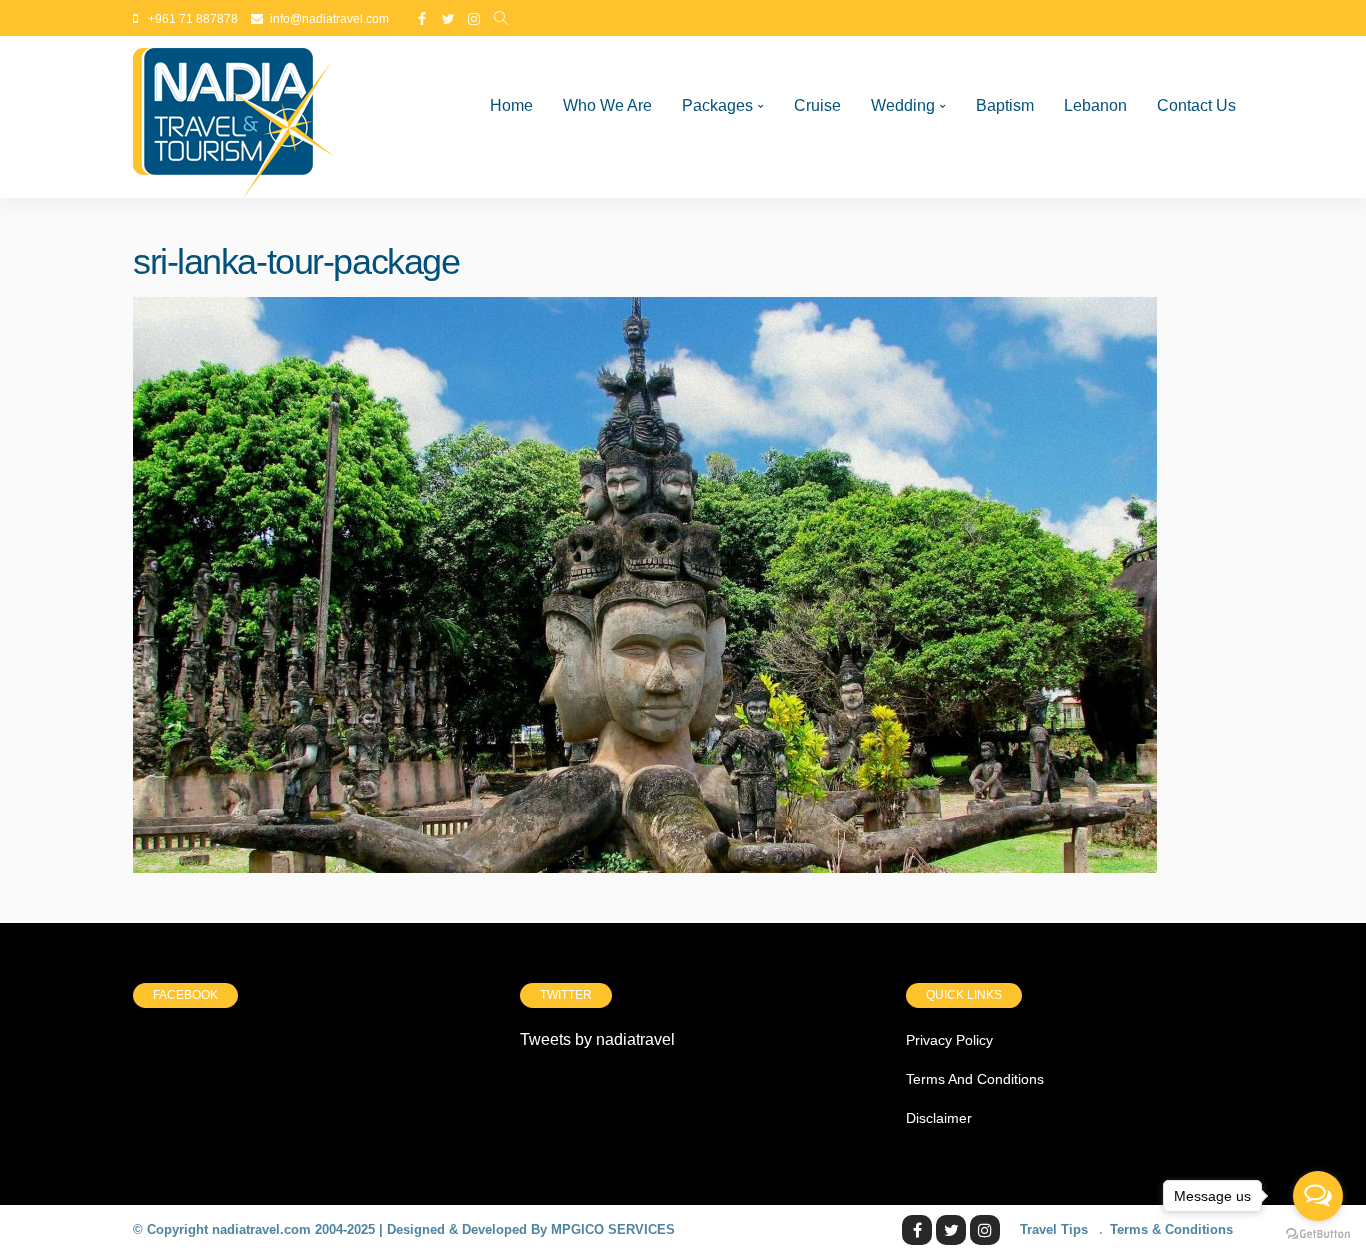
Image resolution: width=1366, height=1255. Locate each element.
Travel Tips (1054, 1229)
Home (511, 105)
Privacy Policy (949, 1040)
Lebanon (1095, 105)
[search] (501, 19)
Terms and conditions (975, 1079)
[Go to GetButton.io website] (1318, 1234)
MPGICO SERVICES (613, 1229)
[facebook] (422, 19)
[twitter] (448, 19)
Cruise (817, 105)
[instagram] (474, 19)
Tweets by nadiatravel (597, 1039)
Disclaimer (939, 1118)
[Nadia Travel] (233, 117)
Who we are (607, 105)
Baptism (1005, 105)
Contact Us (1196, 105)
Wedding (903, 105)
